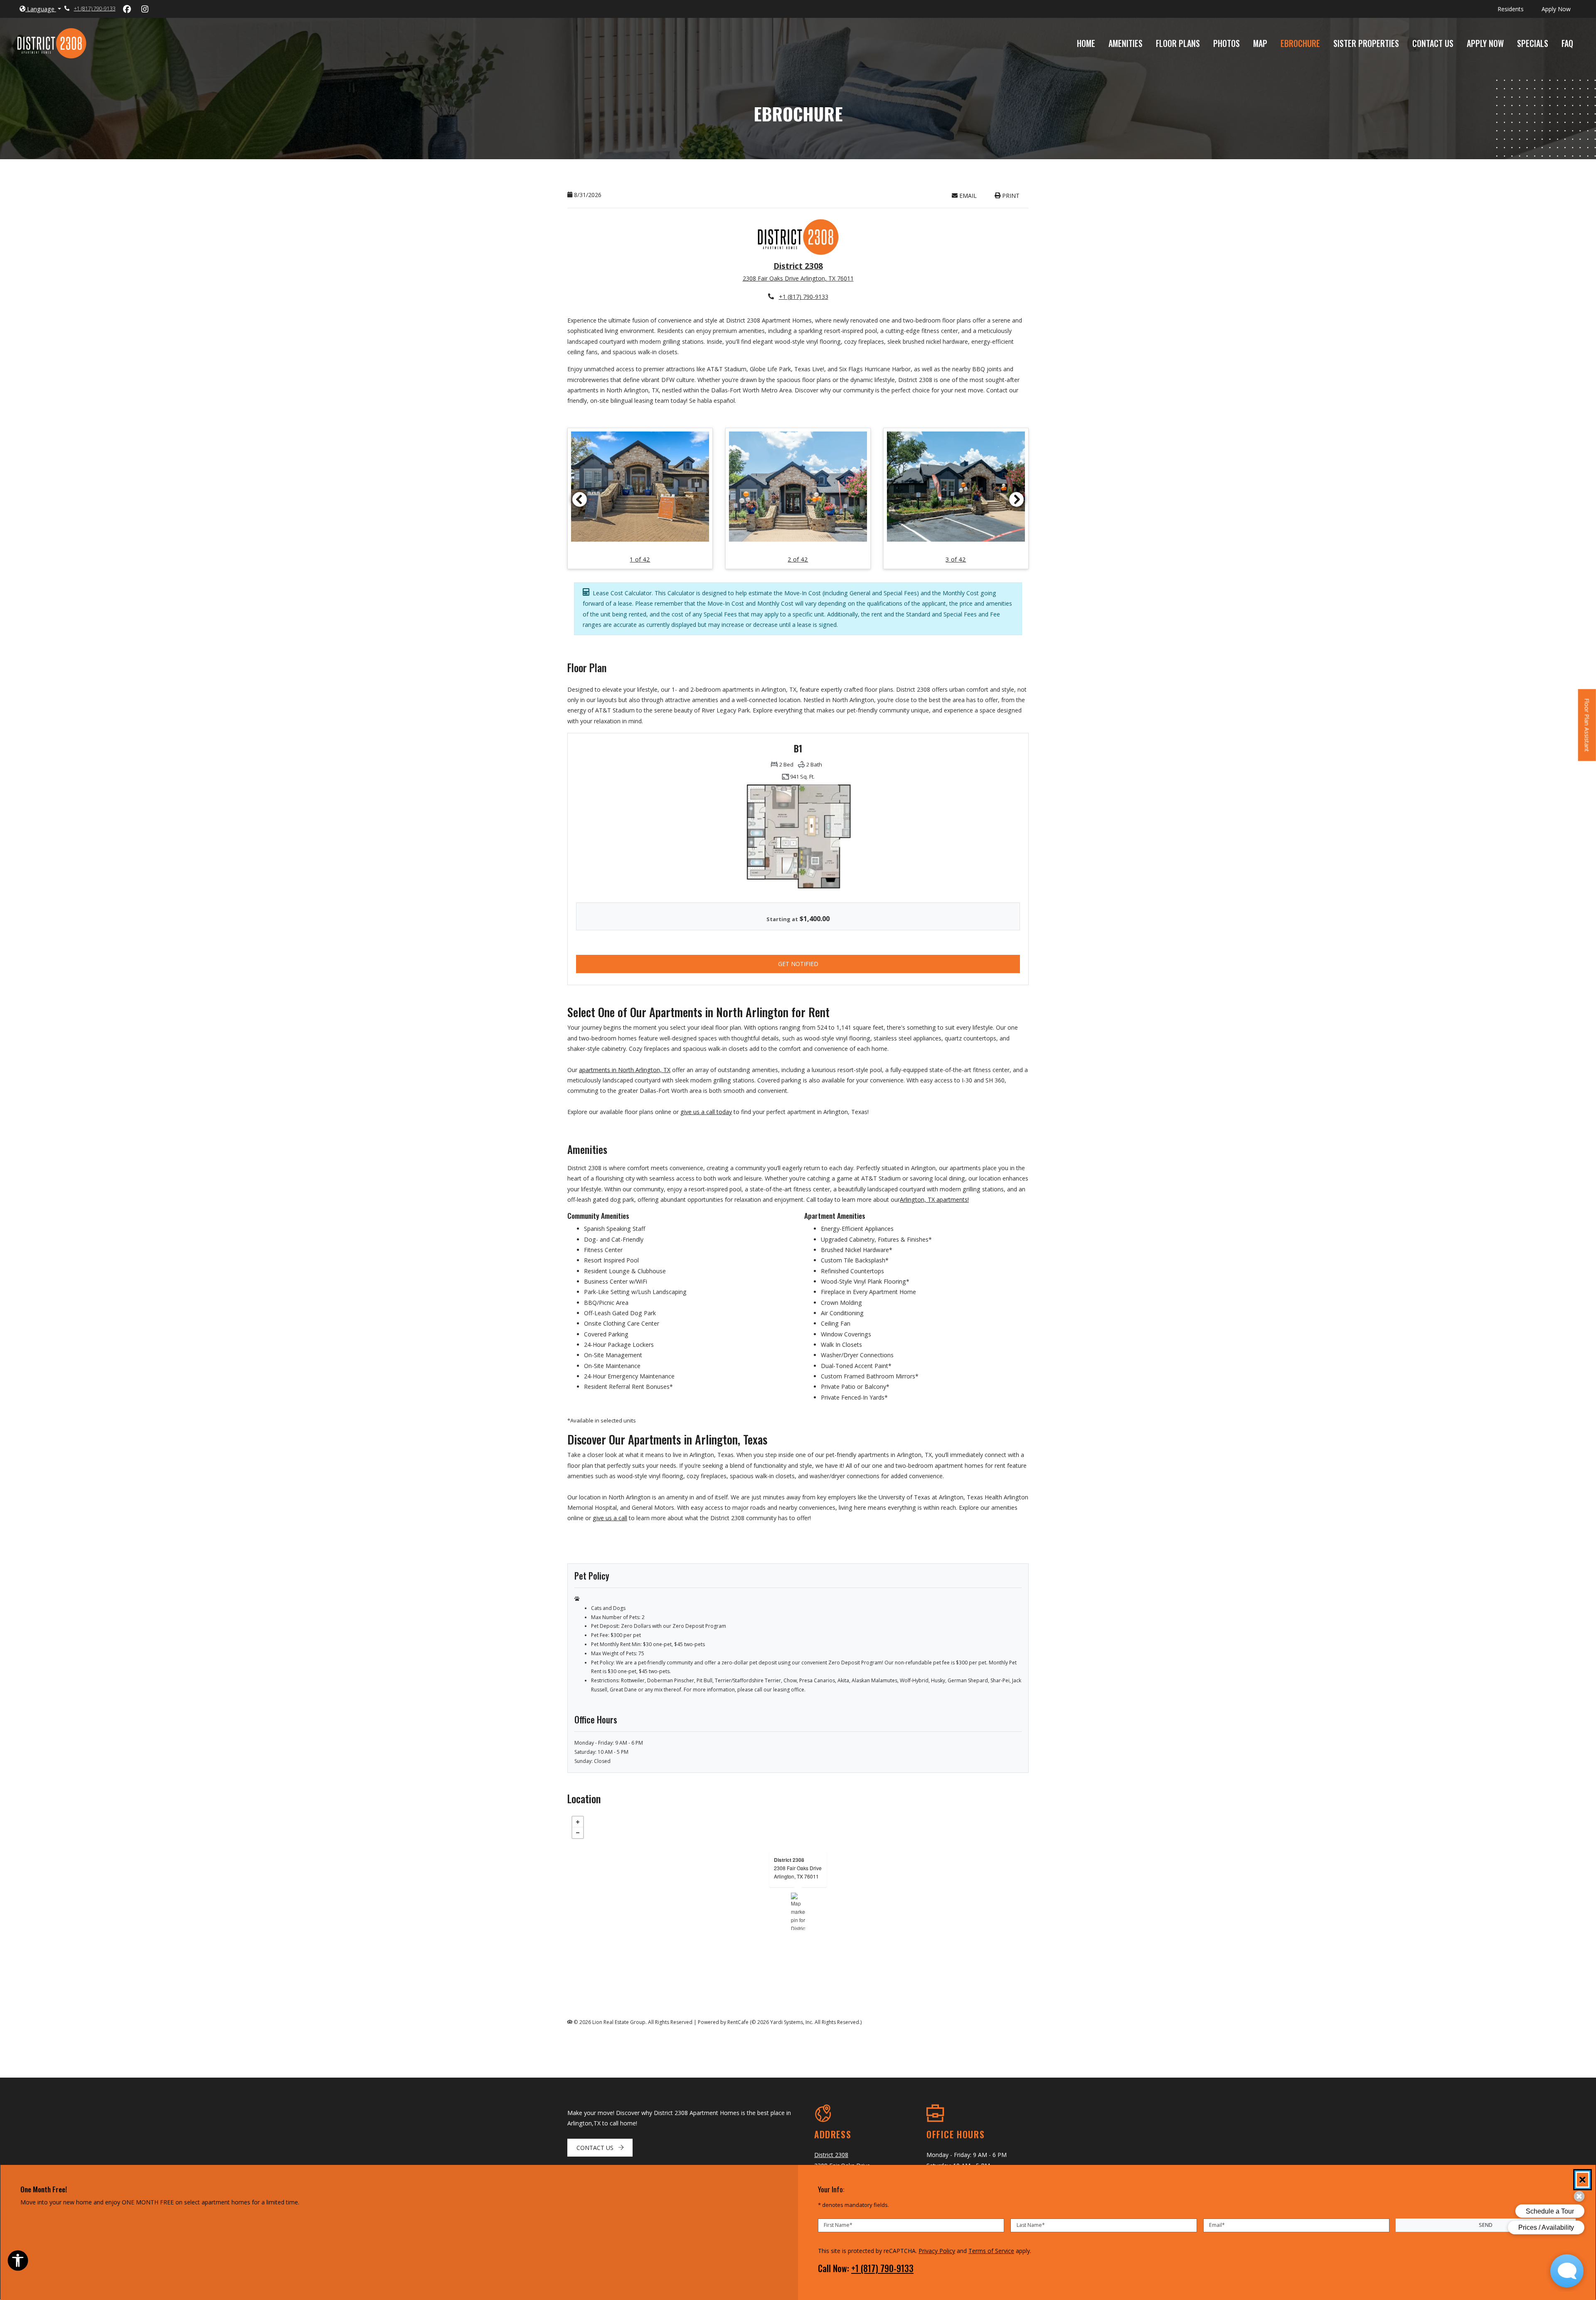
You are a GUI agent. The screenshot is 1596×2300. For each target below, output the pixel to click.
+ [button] (578, 1822)
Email (972, 195)
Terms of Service (991, 2251)
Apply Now (1489, 43)
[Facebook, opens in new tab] (127, 9)
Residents (1515, 9)
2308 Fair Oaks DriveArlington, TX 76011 (798, 1872)
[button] (40, 9)
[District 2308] (798, 1912)
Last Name (1031, 2225)
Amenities (1126, 43)
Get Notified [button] (836, 964)
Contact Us (1433, 43)
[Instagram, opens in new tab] (145, 9)
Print (1010, 196)
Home (1086, 43)
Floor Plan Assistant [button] (1587, 729)
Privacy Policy (937, 2251)
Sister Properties (1366, 43)
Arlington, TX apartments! (934, 1200)
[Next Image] (1017, 499)
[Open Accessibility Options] (18, 2262)
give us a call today (706, 1112)
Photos (1227, 43)
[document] (798, 1912)
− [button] (578, 1833)
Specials (1536, 43)
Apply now (1561, 9)
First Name (838, 2225)
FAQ (1567, 43)
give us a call (610, 1518)
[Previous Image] (579, 499)
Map (1260, 43)
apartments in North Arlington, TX (625, 1070)
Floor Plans (1178, 43)
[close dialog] (1582, 2180)
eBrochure (1300, 43)
